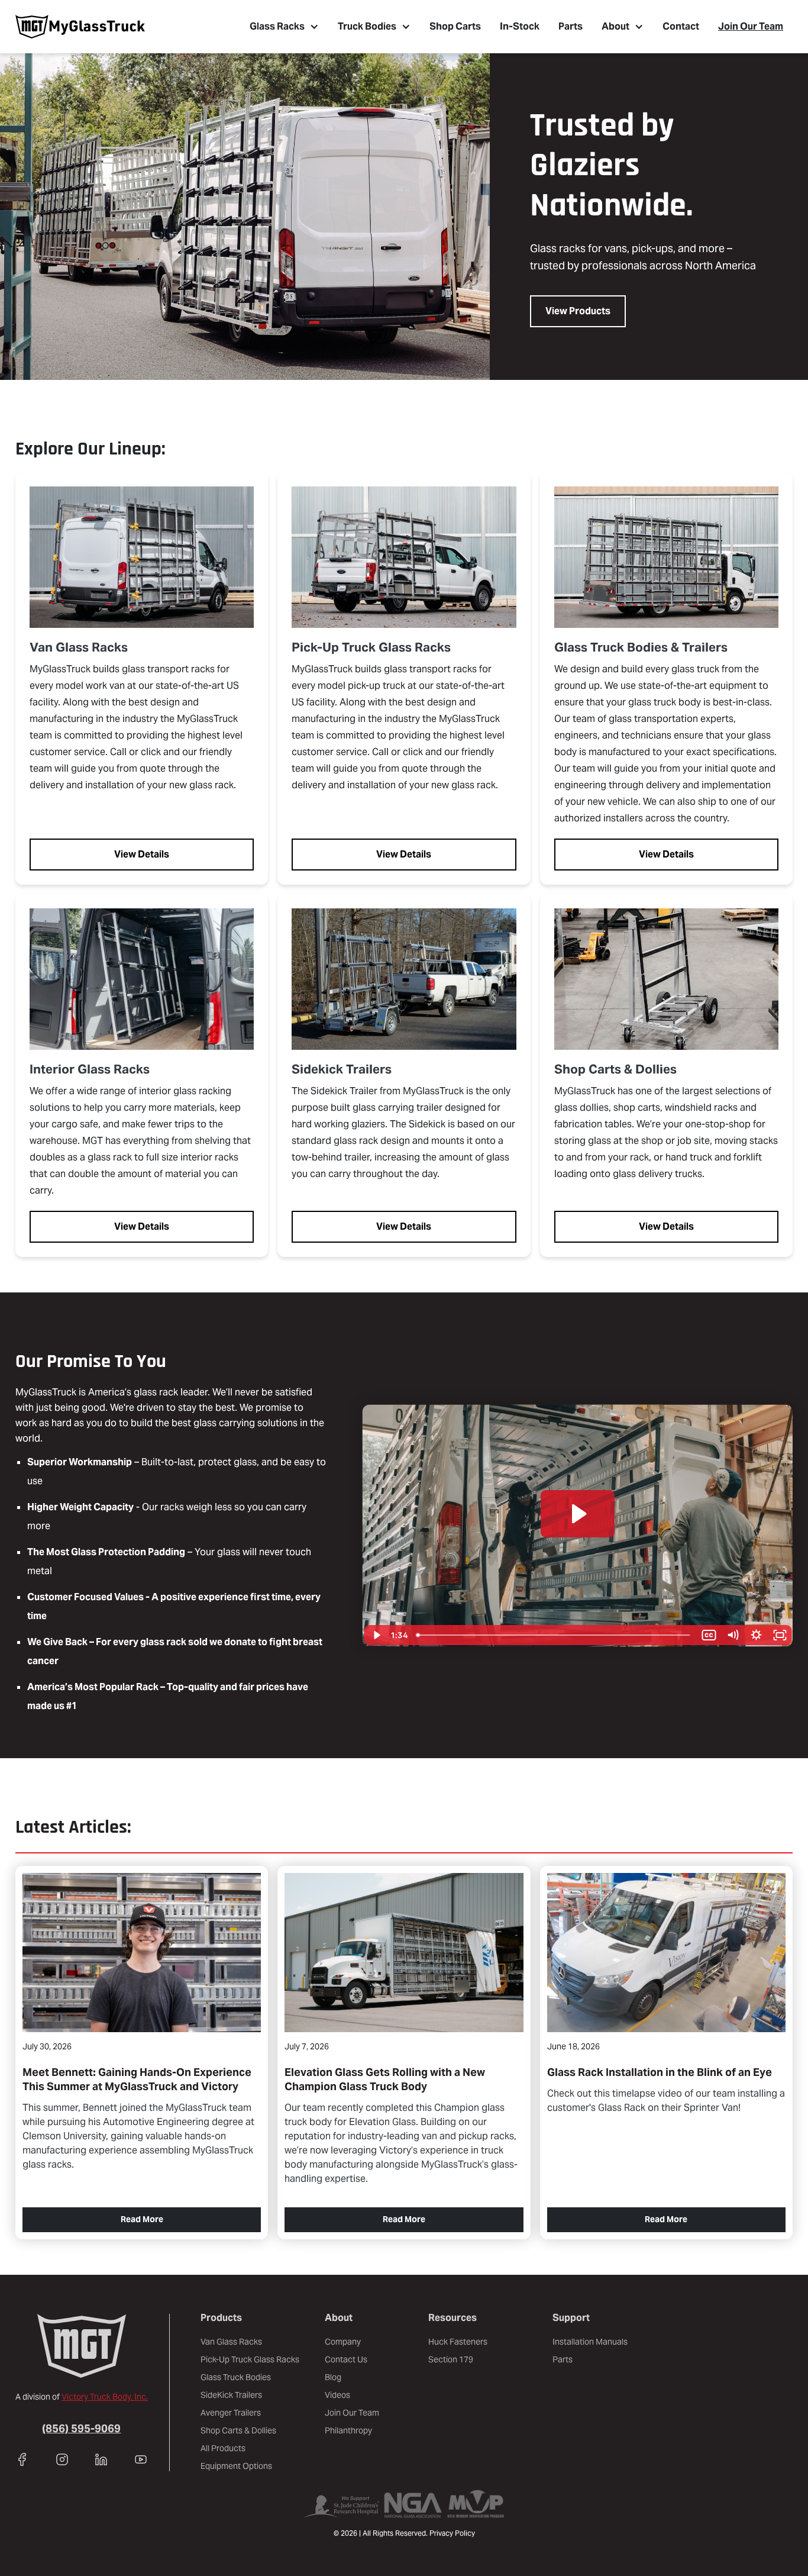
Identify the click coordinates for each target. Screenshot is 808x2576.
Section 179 (451, 2359)
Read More (142, 2219)
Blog (333, 2377)
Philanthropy (348, 2430)
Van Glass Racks (79, 647)
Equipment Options (236, 2466)
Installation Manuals (590, 2342)
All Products (223, 2448)
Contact (681, 26)
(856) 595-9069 (81, 2428)
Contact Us (346, 2359)
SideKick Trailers (231, 2395)
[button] (284, 27)
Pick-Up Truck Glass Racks (371, 647)
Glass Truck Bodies (236, 2377)
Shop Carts (455, 26)
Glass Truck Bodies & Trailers (641, 647)
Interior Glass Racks (90, 1069)
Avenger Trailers (231, 2413)
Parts (571, 26)
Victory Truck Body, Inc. (105, 2397)
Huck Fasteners (458, 2342)
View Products (578, 311)
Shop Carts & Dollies (615, 1069)
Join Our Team (751, 26)
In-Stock (520, 26)
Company (343, 2342)
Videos (337, 2395)
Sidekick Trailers (342, 1069)
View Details (142, 854)
